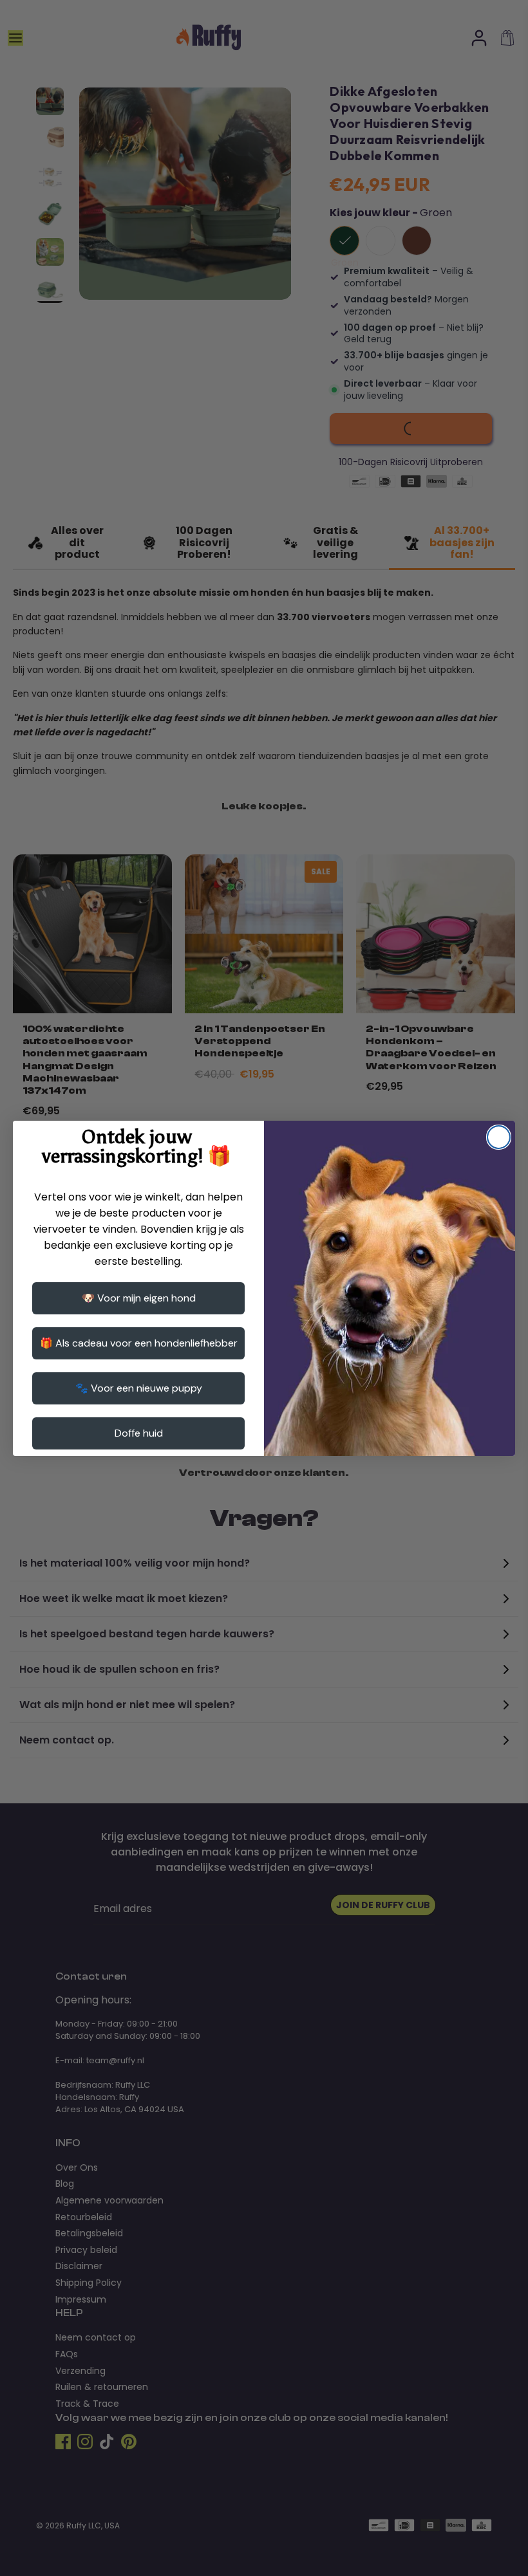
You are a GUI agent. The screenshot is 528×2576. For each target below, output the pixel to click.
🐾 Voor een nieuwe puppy (139, 1388)
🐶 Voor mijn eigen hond (139, 1298)
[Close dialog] (499, 1137)
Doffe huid (139, 1433)
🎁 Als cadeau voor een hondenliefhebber (139, 1343)
